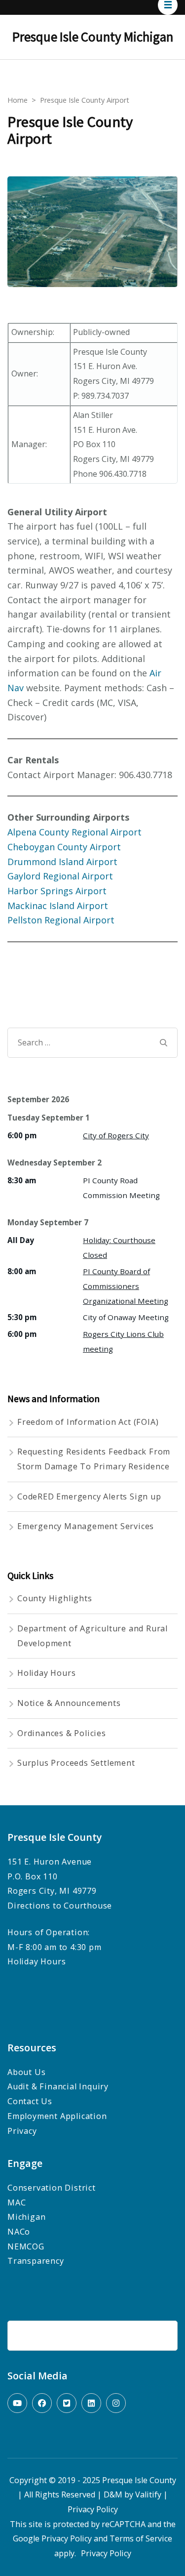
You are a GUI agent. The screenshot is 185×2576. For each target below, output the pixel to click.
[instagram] (116, 2403)
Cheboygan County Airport (64, 847)
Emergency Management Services (86, 1526)
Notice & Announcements (69, 1703)
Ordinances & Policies (62, 1733)
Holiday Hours (46, 1673)
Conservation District (52, 2188)
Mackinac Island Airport (58, 906)
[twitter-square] (67, 2403)
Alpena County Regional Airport (74, 832)
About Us (26, 2072)
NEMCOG (26, 2246)
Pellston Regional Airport (61, 920)
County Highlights (55, 1598)
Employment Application (57, 2116)
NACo (19, 2232)
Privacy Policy (93, 2509)
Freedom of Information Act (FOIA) (88, 1422)
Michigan (26, 2217)
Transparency (37, 2261)
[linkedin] (91, 2403)
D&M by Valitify (132, 2494)
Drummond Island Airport (62, 862)
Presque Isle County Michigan (93, 37)
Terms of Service (141, 2538)
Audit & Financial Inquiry (58, 2086)
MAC (17, 2202)
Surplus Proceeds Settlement (76, 1763)
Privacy (22, 2131)
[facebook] (42, 2403)
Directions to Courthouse (60, 1906)
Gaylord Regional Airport (60, 876)
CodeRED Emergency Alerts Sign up (89, 1496)
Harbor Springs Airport (57, 891)
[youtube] (17, 2403)
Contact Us (30, 2101)
